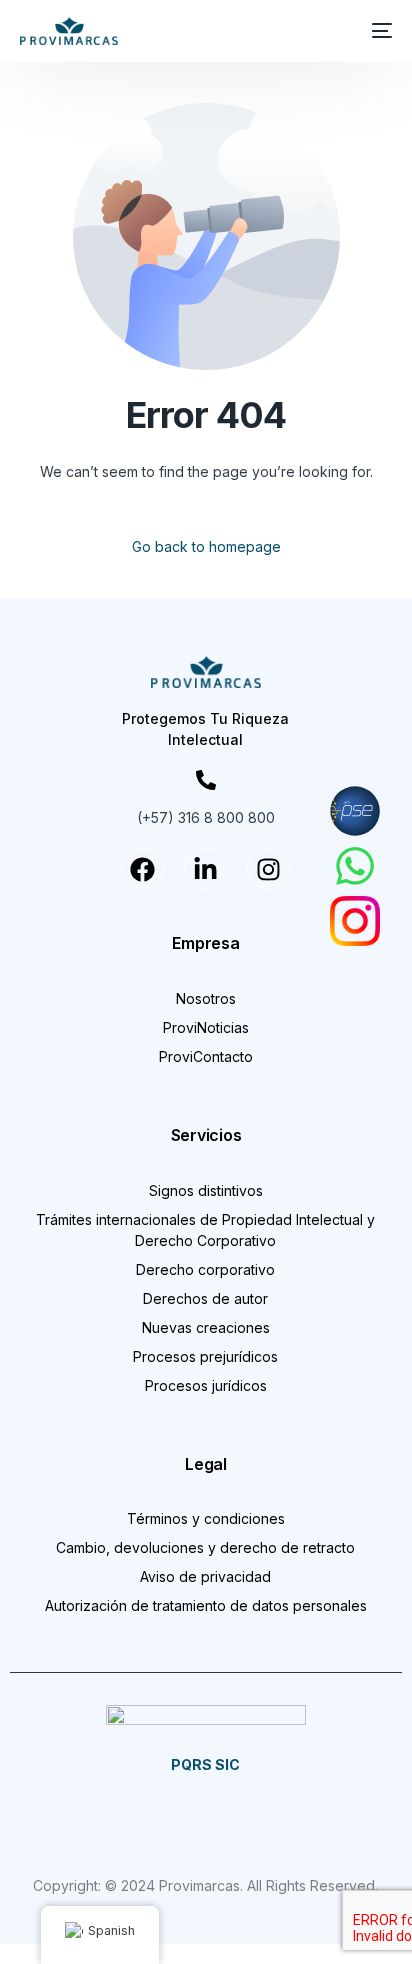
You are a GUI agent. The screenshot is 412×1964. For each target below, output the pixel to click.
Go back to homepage (206, 546)
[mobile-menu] (378, 31)
